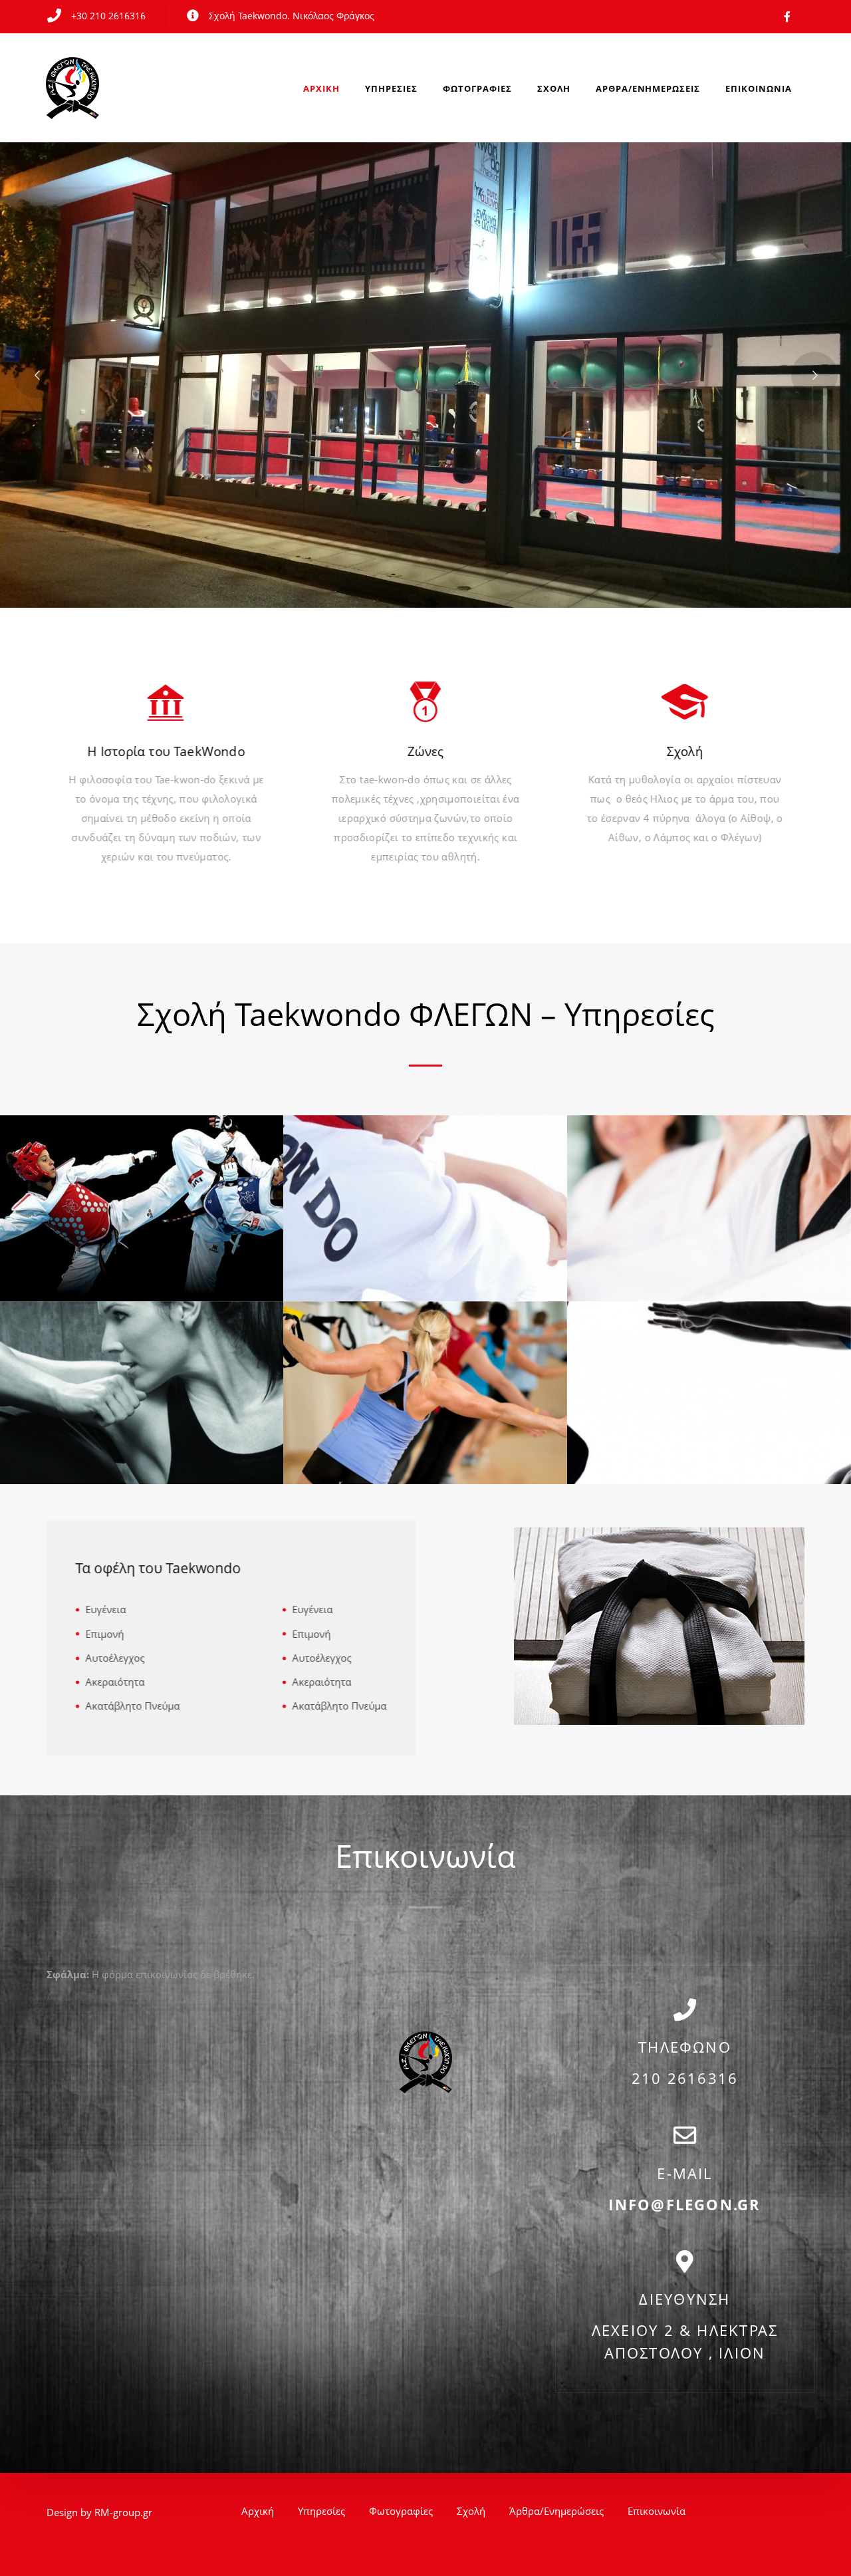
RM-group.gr (123, 2512)
